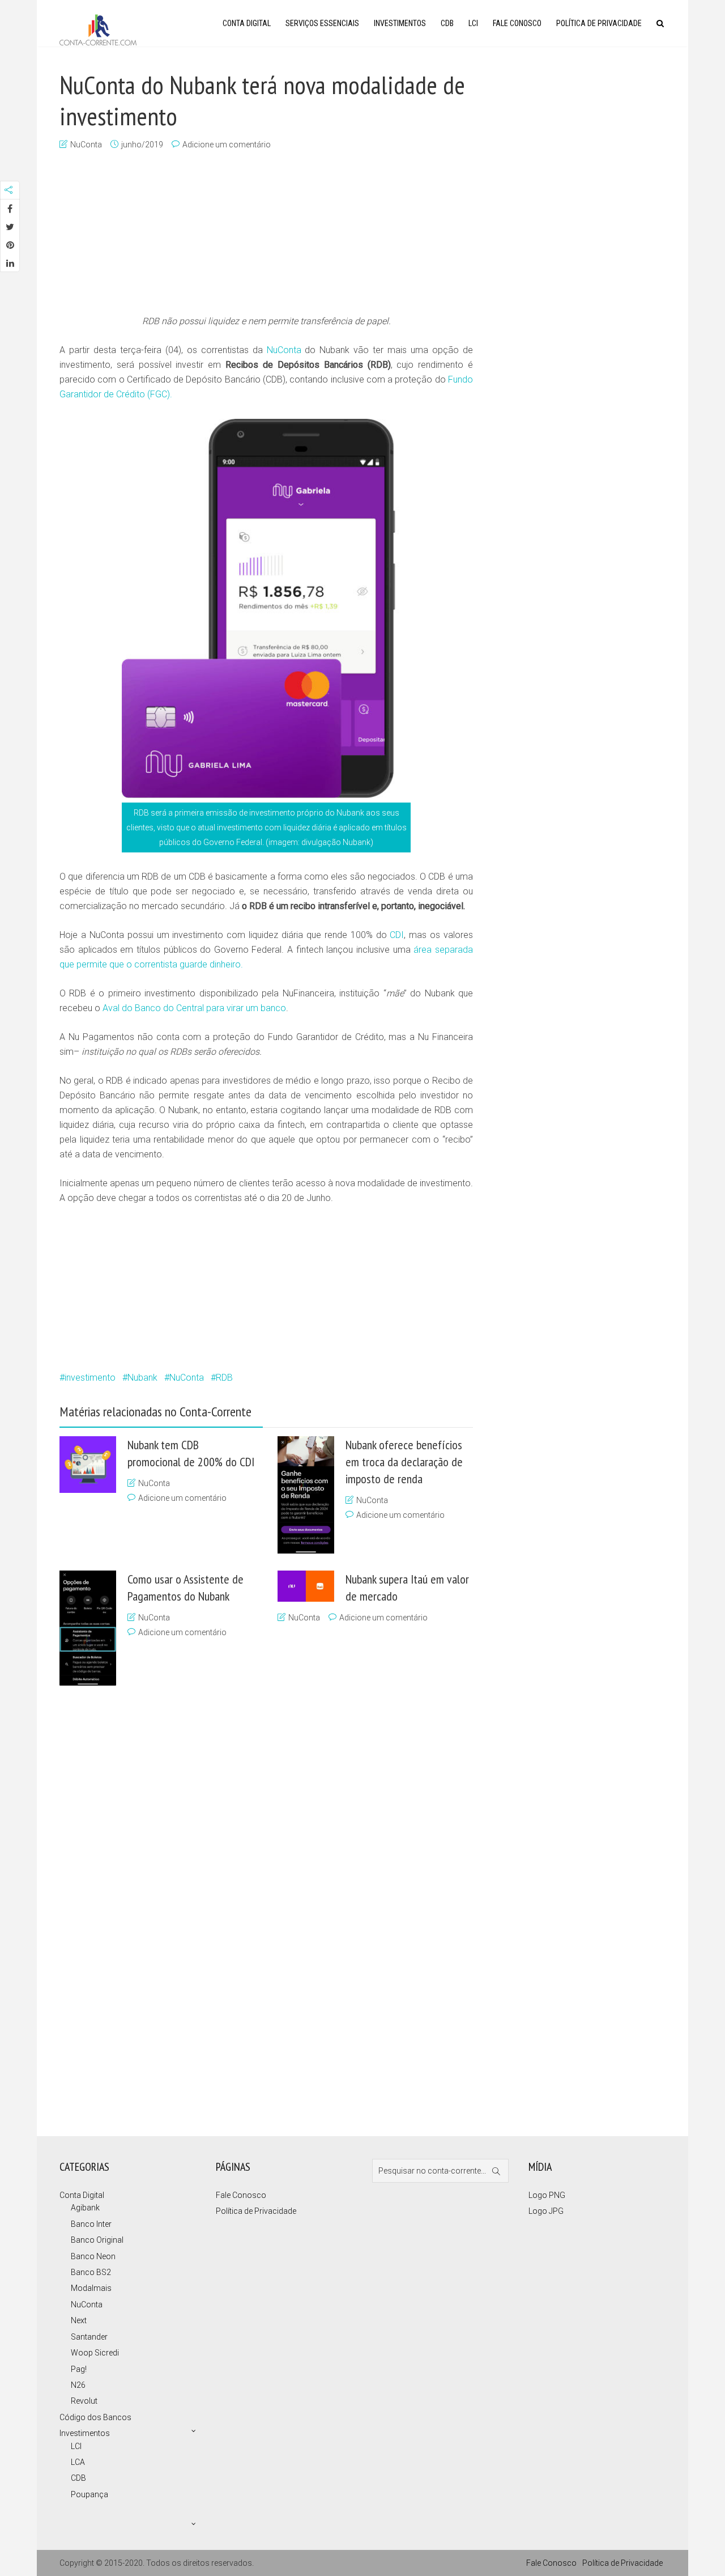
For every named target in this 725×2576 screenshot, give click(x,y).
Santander (89, 2337)
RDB (224, 1378)
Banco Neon (93, 2256)
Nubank (142, 1378)
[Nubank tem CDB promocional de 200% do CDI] (88, 1465)
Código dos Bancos (95, 2417)
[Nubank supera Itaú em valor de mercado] (306, 1586)
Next (79, 2320)
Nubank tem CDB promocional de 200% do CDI (191, 1453)
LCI (473, 23)
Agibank (85, 2208)
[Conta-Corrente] (98, 29)
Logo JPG (546, 2211)
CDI (397, 935)
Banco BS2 (91, 2272)
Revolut (84, 2401)
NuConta (86, 145)
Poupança (89, 2494)
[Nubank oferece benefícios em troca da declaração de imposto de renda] (306, 1495)
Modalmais (91, 2288)
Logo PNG (547, 2195)
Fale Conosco (517, 23)
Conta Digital (247, 23)
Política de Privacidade (599, 23)
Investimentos (400, 23)
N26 (78, 2385)
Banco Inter (91, 2224)
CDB (447, 23)
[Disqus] (261, 1907)
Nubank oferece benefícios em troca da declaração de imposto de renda (404, 1462)
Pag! (79, 2369)
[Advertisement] (266, 234)
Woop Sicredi (95, 2353)
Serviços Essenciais (322, 23)
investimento (90, 1378)
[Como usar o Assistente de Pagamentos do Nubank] (88, 1628)
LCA (78, 2462)
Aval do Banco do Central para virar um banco (194, 1008)
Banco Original (97, 2240)
